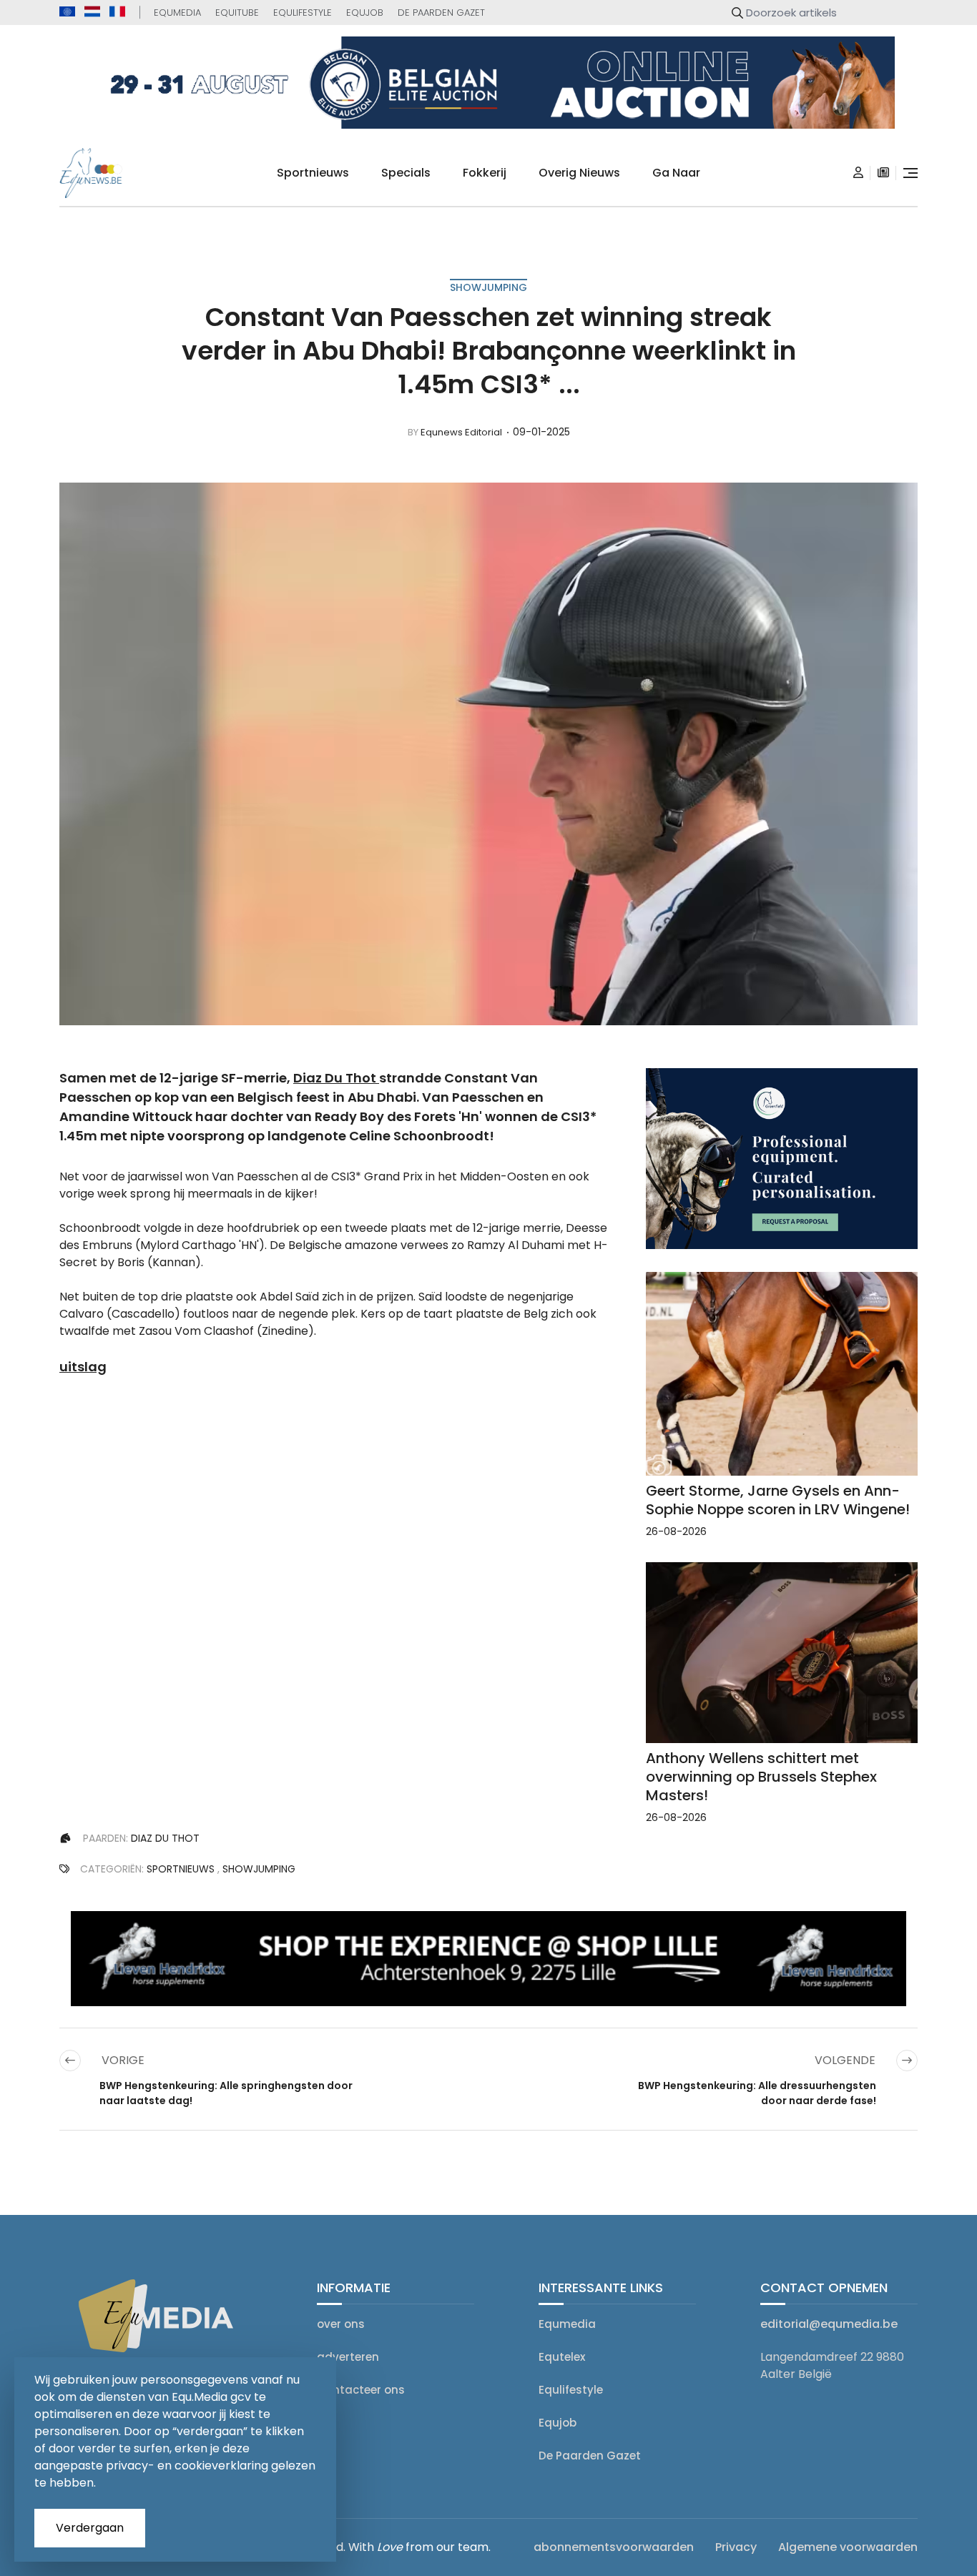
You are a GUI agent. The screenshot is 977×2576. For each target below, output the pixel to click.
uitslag (83, 1367)
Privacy (736, 2547)
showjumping (488, 287)
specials (406, 173)
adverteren (348, 2357)
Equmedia (177, 13)
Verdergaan (90, 2528)
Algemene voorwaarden (848, 2547)
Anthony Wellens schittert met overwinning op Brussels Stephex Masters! (761, 1777)
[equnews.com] (67, 12)
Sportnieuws (313, 173)
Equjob (365, 13)
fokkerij (485, 173)
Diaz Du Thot (335, 1078)
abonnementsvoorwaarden (614, 2547)
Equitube (237, 13)
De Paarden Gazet (441, 13)
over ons (341, 2324)
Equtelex (562, 2357)
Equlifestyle (303, 13)
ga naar (676, 173)
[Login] (858, 173)
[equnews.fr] (117, 11)
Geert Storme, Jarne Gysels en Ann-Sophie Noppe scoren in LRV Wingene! (778, 1500)
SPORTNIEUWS (181, 1869)
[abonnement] (883, 173)
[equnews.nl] (92, 11)
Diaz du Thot (165, 1838)
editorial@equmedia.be (829, 2324)
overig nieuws (579, 173)
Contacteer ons (361, 2390)
